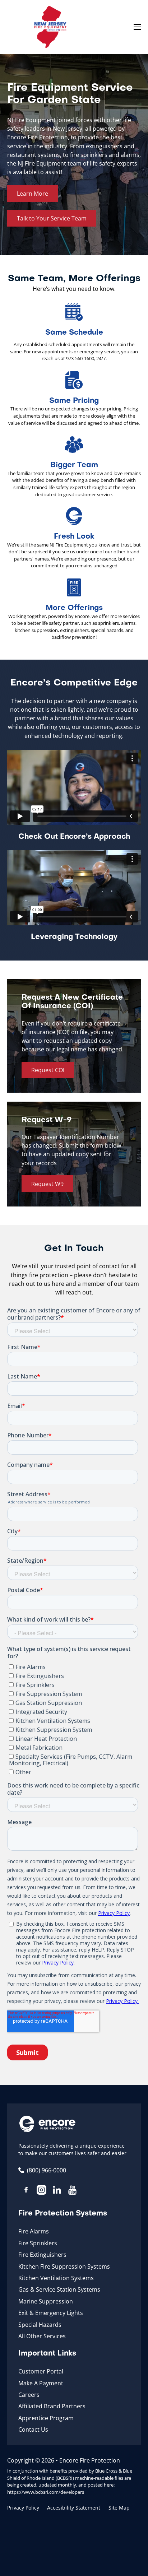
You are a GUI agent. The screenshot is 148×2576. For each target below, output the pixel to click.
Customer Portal (41, 2371)
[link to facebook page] (26, 2191)
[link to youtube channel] (72, 2191)
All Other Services (42, 2336)
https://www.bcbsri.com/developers (46, 2492)
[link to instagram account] (41, 2191)
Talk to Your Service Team (52, 218)
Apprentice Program (46, 2418)
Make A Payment (41, 2383)
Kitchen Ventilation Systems (56, 2278)
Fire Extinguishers (42, 2255)
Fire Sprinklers (38, 2243)
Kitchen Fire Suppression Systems (64, 2266)
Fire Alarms (34, 2231)
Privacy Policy (23, 2508)
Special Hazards (40, 2325)
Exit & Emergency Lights (51, 2313)
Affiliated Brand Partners (52, 2406)
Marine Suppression (46, 2301)
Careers (29, 2395)
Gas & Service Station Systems (59, 2289)
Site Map (119, 2508)
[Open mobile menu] (137, 27)
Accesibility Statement (74, 2508)
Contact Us (33, 2429)
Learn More (33, 194)
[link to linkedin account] (57, 2191)
